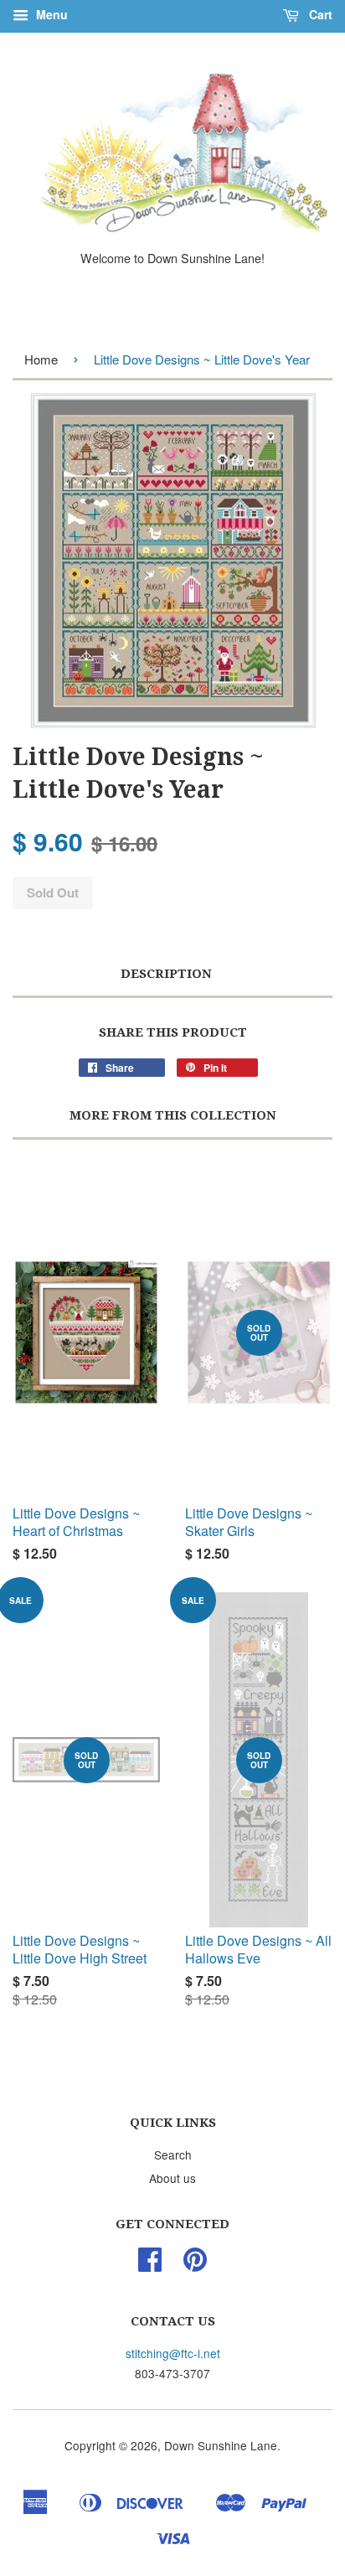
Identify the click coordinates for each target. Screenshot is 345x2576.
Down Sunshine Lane (221, 2445)
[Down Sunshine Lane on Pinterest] (195, 2264)
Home (41, 359)
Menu (50, 14)
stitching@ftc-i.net (173, 2353)
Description (166, 974)
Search (173, 2154)
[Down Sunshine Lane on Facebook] (150, 2264)
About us (172, 2178)
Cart (319, 14)
